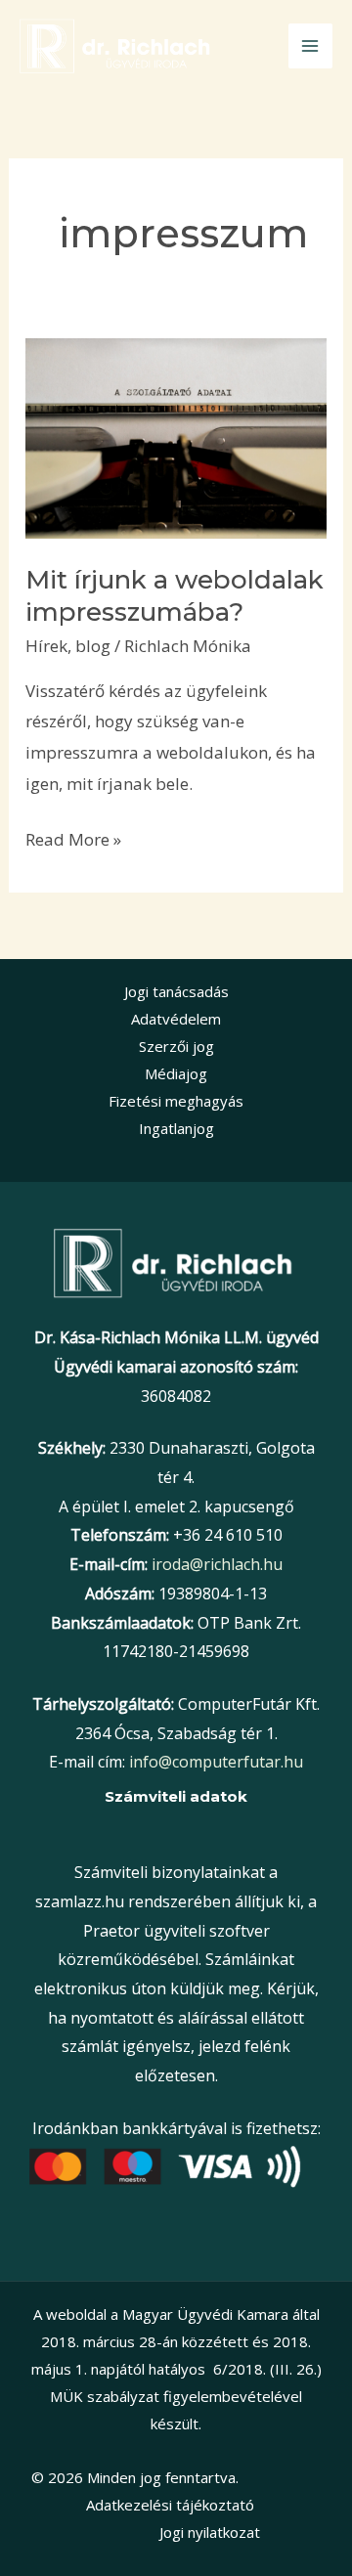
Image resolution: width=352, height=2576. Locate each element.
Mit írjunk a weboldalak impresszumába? (175, 596)
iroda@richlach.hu (217, 1564)
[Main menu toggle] (311, 46)
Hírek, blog (68, 646)
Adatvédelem (176, 1019)
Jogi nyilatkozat (208, 2532)
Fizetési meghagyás (176, 1101)
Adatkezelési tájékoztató (170, 2505)
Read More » (73, 837)
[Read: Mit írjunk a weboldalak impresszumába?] (176, 437)
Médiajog (176, 1073)
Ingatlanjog (176, 1128)
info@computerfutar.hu (216, 1762)
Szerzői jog (176, 1046)
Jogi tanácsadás (176, 991)
